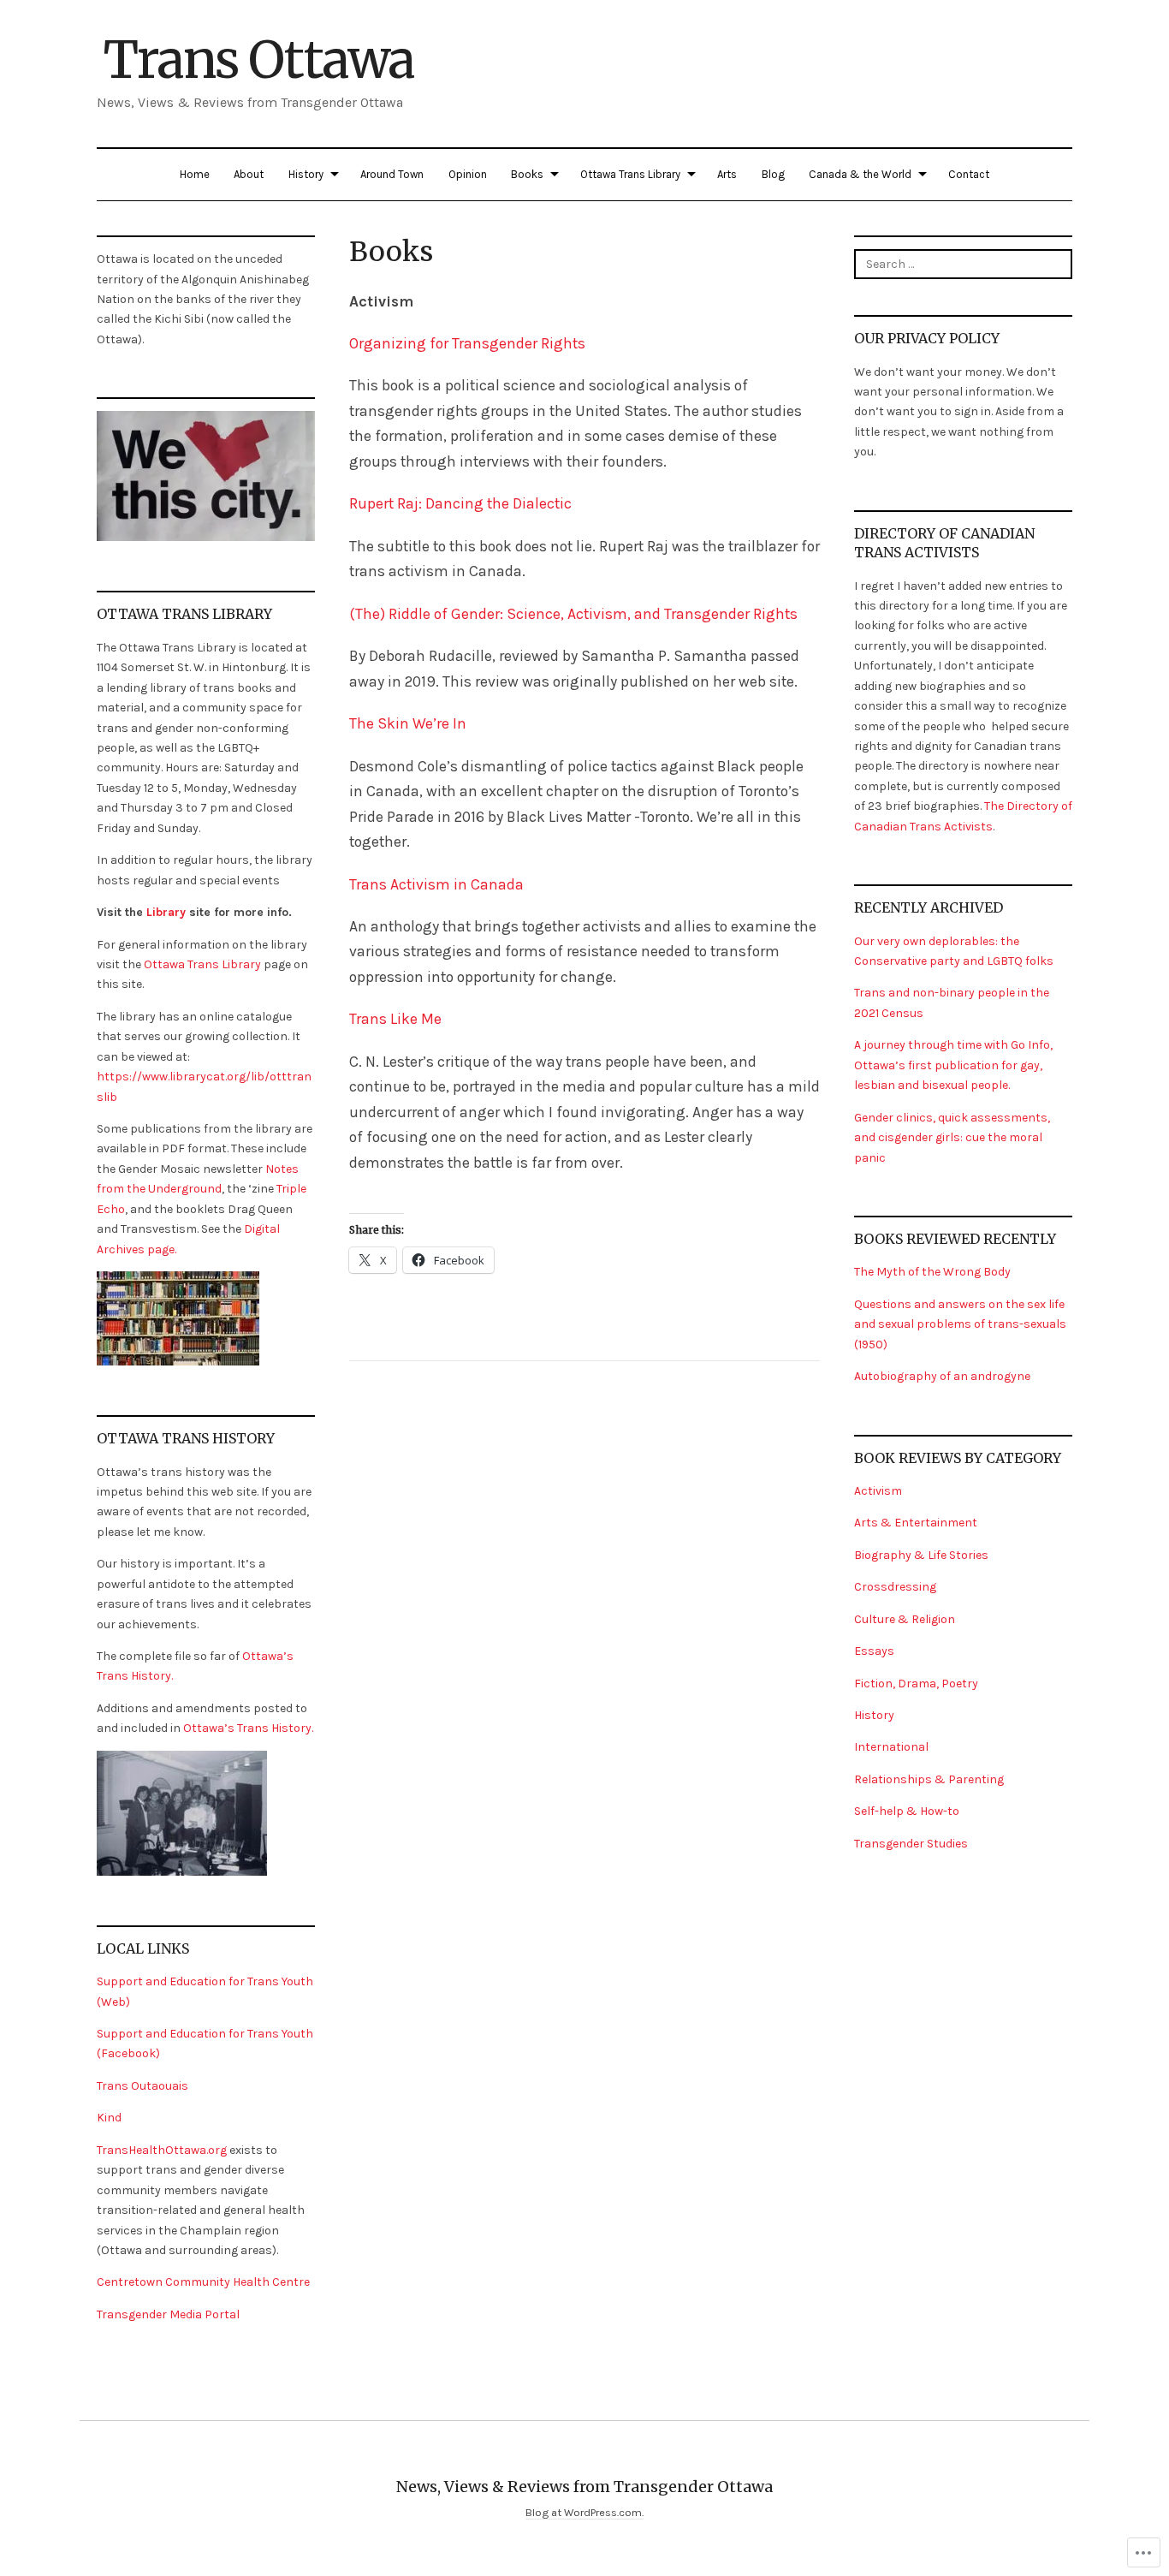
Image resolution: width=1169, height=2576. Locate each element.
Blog (773, 174)
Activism (878, 1491)
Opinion (468, 174)
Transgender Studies (911, 1844)
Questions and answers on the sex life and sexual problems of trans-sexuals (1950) (960, 1324)
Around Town (392, 174)
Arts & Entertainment (916, 1523)
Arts (727, 174)
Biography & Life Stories (921, 1555)
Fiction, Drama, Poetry (916, 1684)
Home (195, 174)
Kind (109, 2118)
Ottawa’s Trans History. (248, 1728)
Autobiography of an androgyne (942, 1376)
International (891, 1747)
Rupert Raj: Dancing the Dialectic (460, 503)
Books (527, 174)
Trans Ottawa (258, 59)
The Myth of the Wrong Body (932, 1272)
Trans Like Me (395, 1019)
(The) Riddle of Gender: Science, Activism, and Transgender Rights (573, 614)
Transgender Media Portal (168, 2314)
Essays (874, 1651)
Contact (969, 174)
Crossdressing (895, 1587)
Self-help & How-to (907, 1811)
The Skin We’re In (408, 723)
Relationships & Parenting (929, 1779)
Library (166, 912)
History (306, 174)
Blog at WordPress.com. (584, 2512)
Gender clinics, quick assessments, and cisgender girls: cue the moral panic (952, 1138)
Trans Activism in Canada (438, 884)
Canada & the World (860, 174)
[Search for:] (963, 263)
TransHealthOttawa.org (162, 2150)
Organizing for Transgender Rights (467, 343)
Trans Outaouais (142, 2086)
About (249, 174)
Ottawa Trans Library (630, 174)
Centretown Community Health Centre (203, 2282)
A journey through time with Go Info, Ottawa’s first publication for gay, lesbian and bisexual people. (953, 1065)
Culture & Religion (905, 1619)
